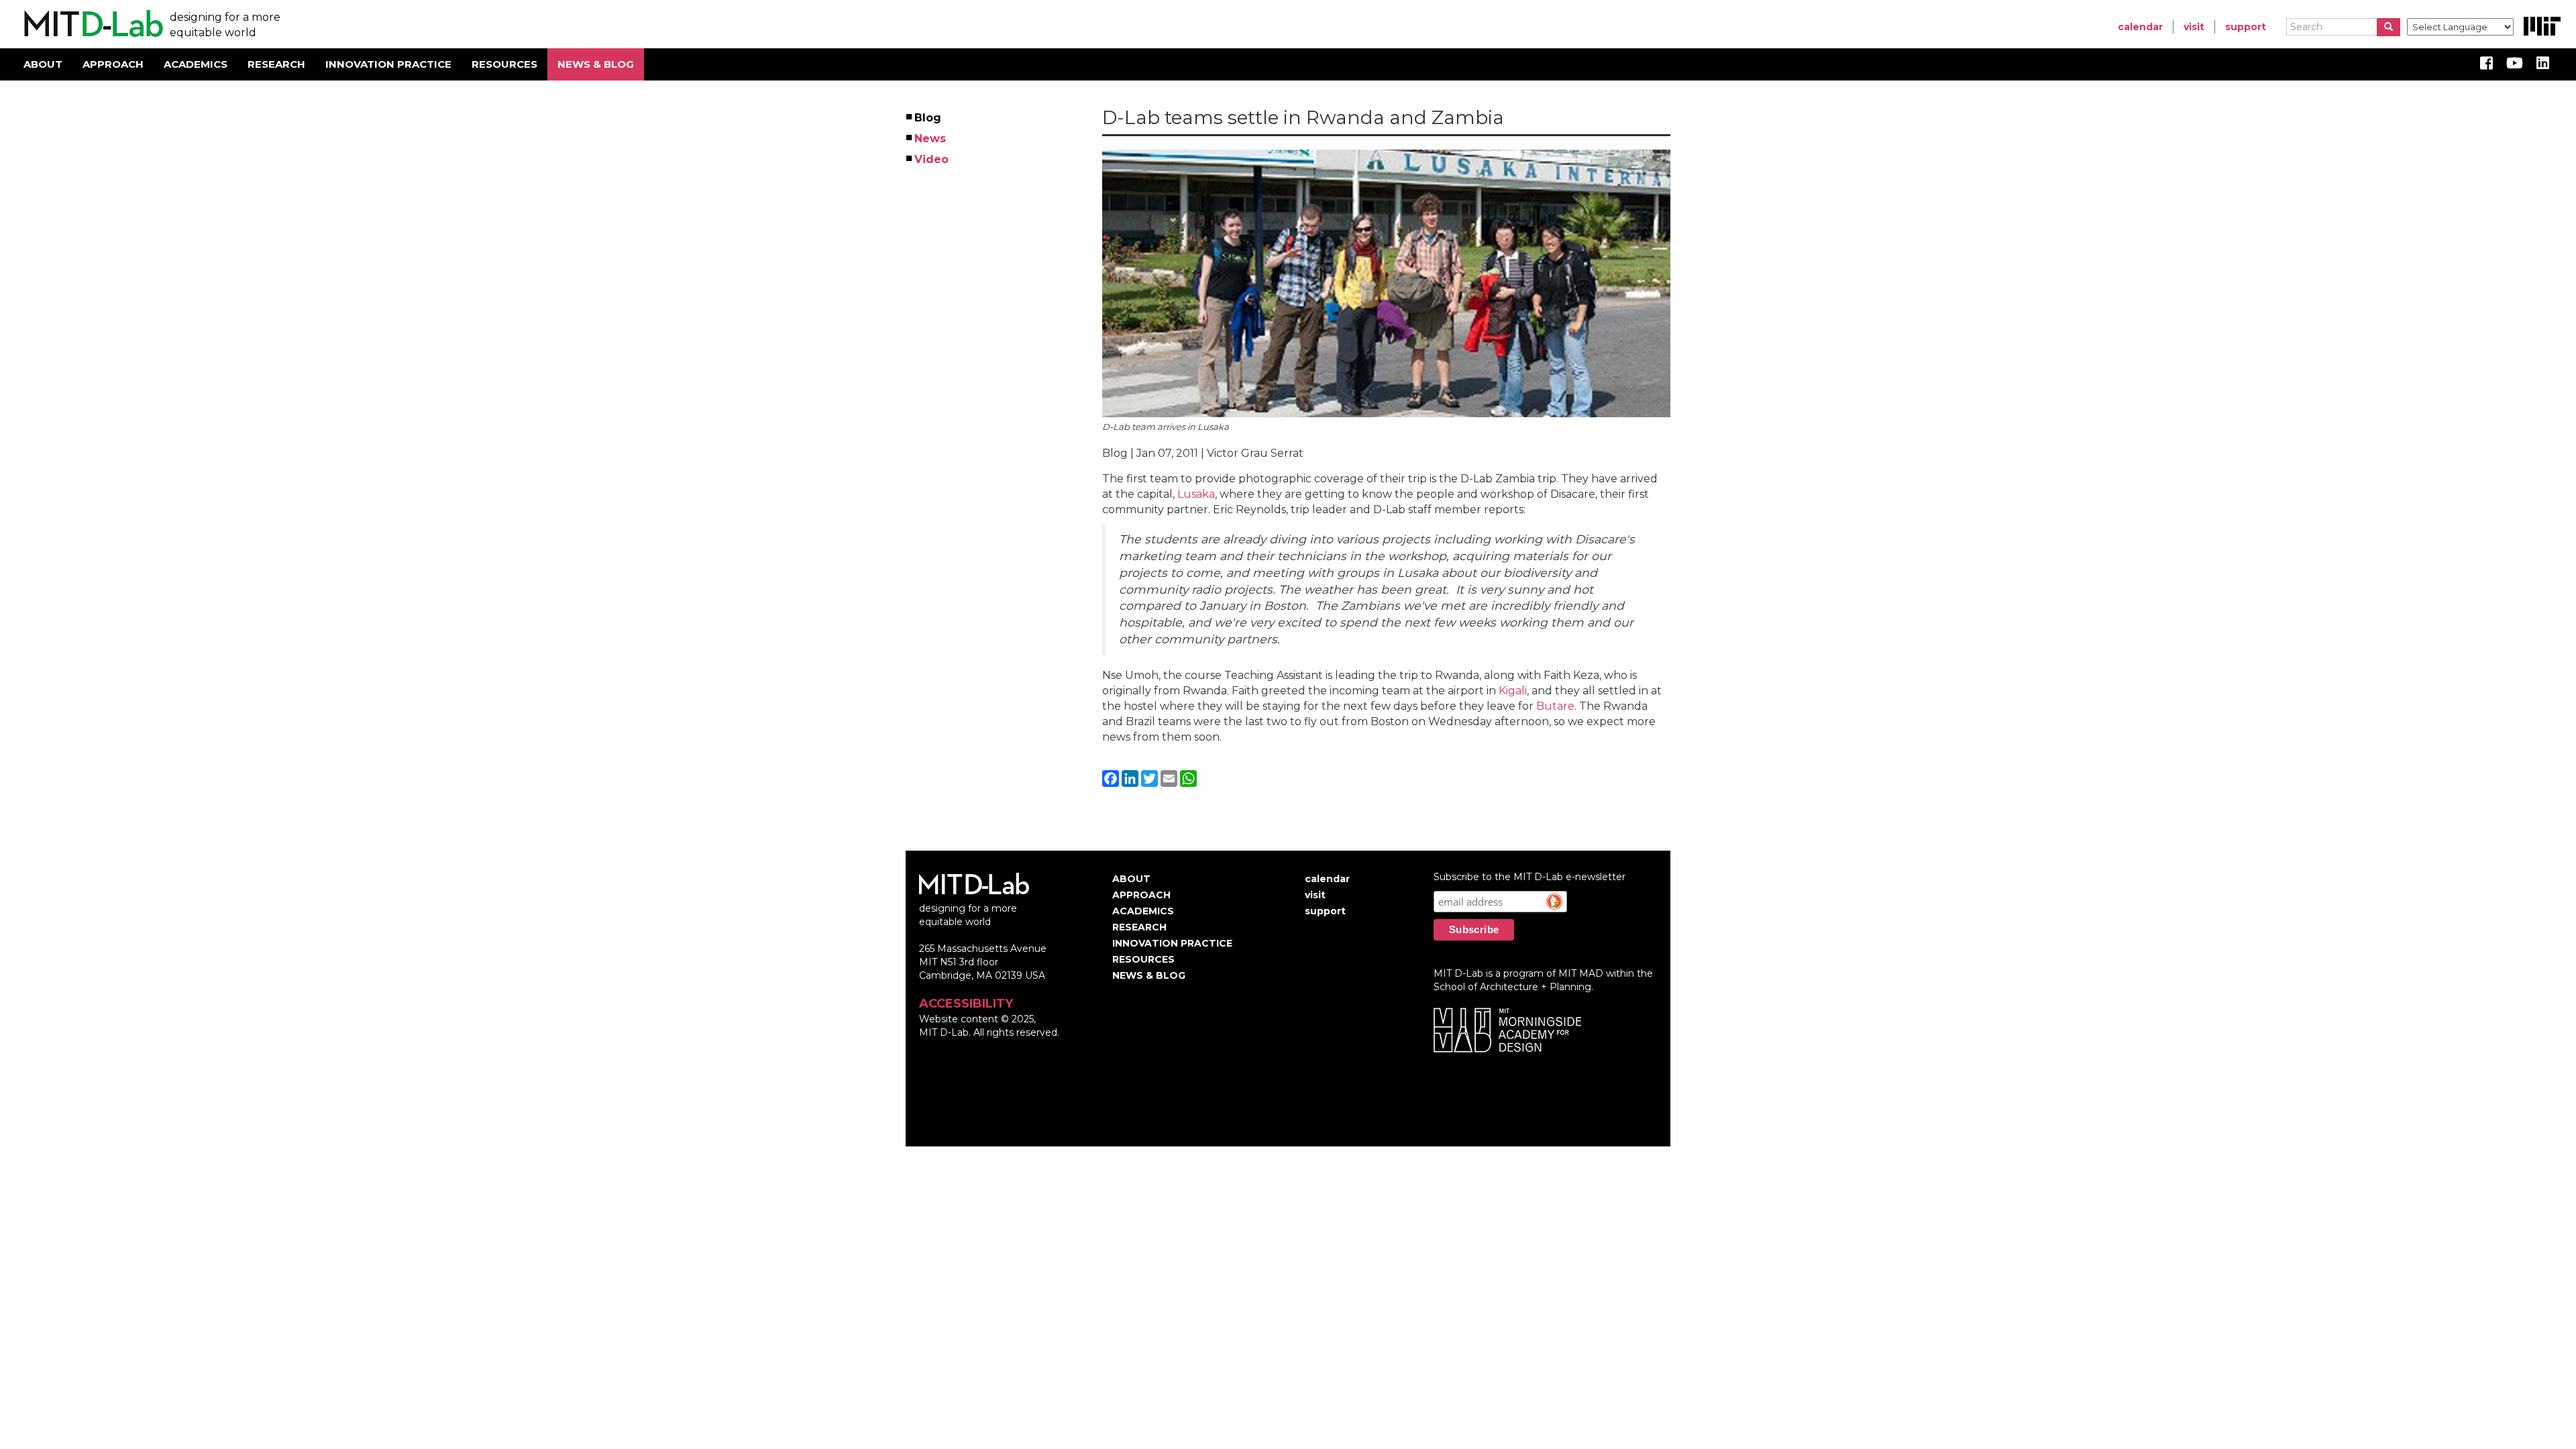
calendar (2140, 27)
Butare (1555, 706)
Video (932, 159)
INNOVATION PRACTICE (388, 64)
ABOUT (43, 64)
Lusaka (1196, 494)
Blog (928, 118)
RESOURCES (504, 64)
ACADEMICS (196, 64)
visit (2194, 27)
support (2246, 27)
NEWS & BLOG (596, 64)
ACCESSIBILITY (966, 1004)
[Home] (92, 24)
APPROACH (113, 64)
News (931, 139)
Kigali (1513, 691)
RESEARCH (276, 64)
